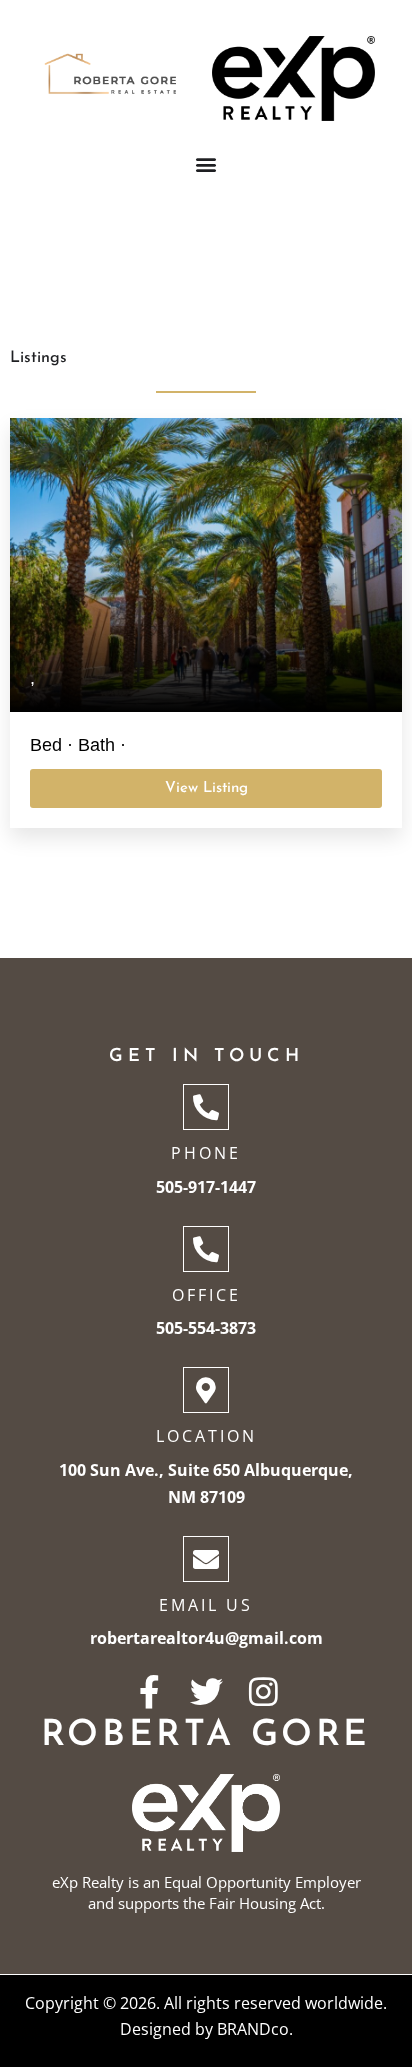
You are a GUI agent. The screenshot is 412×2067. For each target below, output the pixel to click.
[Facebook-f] (149, 1691)
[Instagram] (263, 1691)
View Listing (206, 788)
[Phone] (206, 1107)
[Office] (206, 1249)
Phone (206, 1153)
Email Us (206, 1605)
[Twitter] (206, 1691)
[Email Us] (206, 1559)
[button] (206, 163)
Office (206, 1295)
